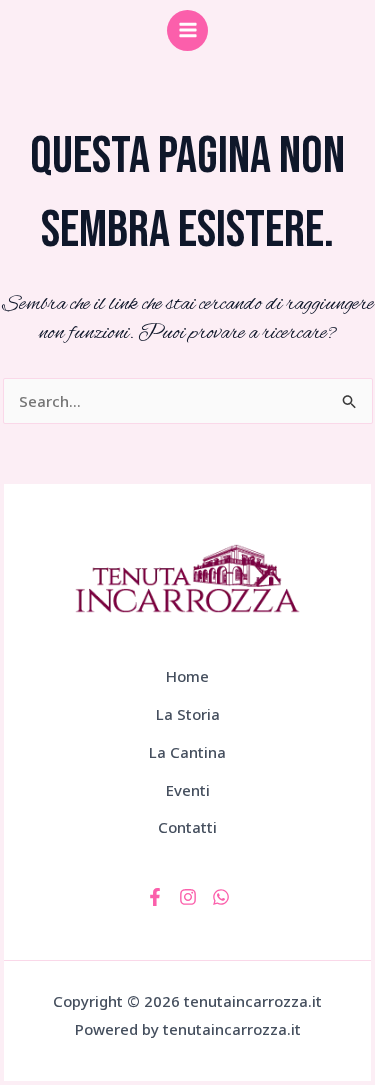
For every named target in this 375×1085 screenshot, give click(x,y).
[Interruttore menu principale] (187, 30)
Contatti (187, 827)
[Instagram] (188, 897)
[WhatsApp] (221, 897)
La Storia (188, 714)
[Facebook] (155, 897)
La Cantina (187, 752)
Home (187, 676)
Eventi (188, 790)
